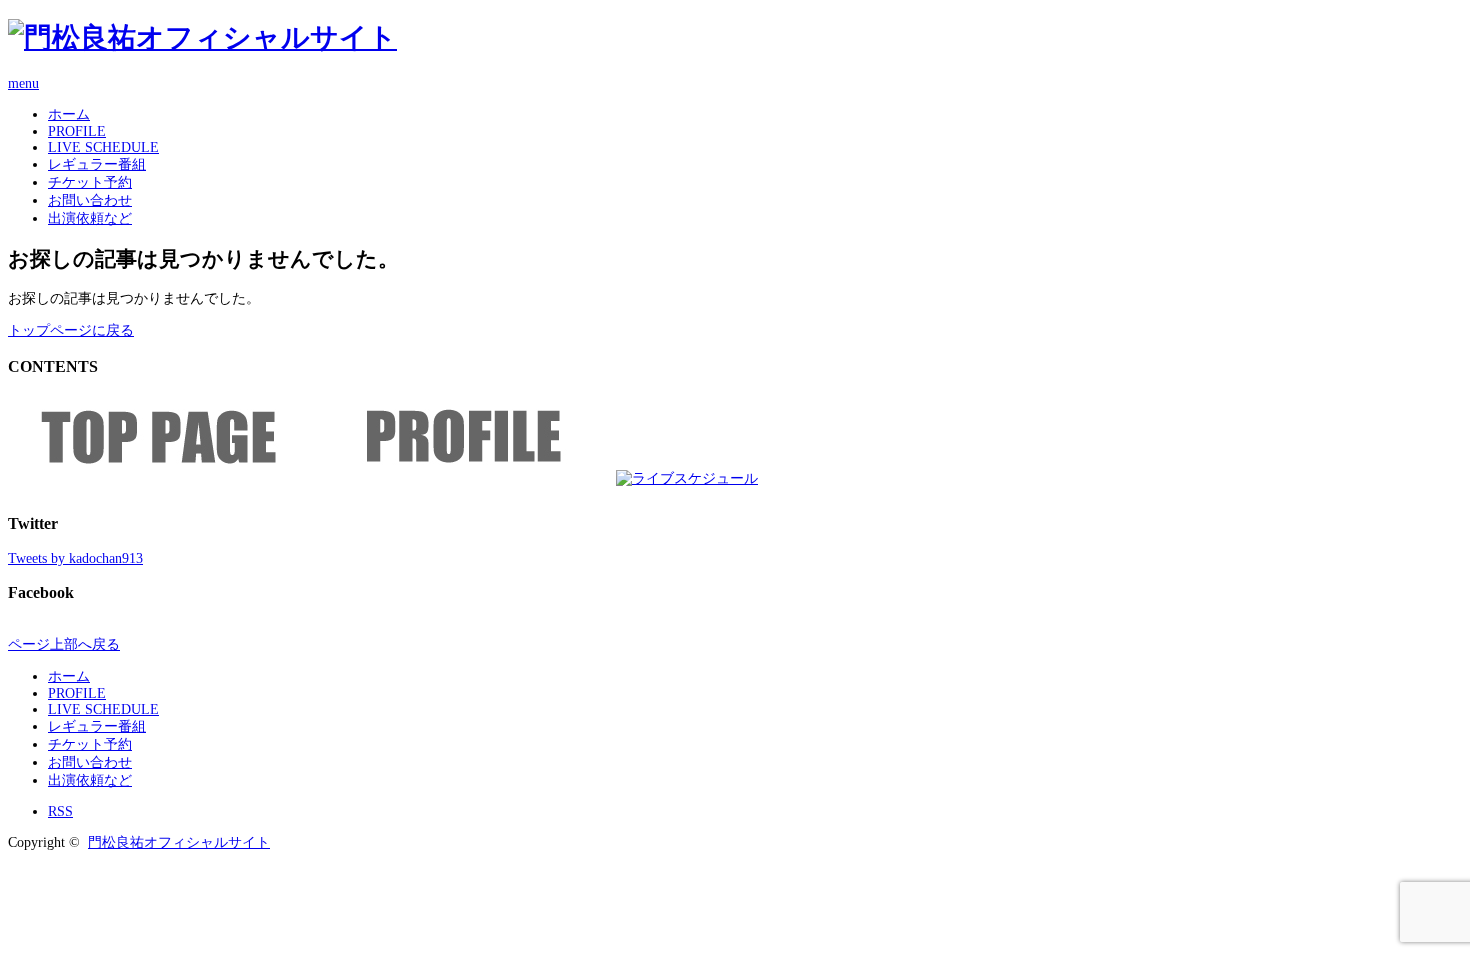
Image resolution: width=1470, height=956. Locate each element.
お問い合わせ (90, 200)
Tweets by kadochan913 (75, 558)
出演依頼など (90, 218)
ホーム (69, 114)
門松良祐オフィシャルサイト (179, 842)
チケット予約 (90, 182)
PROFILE (77, 131)
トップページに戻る (71, 330)
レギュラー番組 (97, 164)
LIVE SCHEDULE (103, 147)
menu (23, 83)
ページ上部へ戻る (64, 644)
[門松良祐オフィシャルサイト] (202, 37)
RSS (60, 811)
